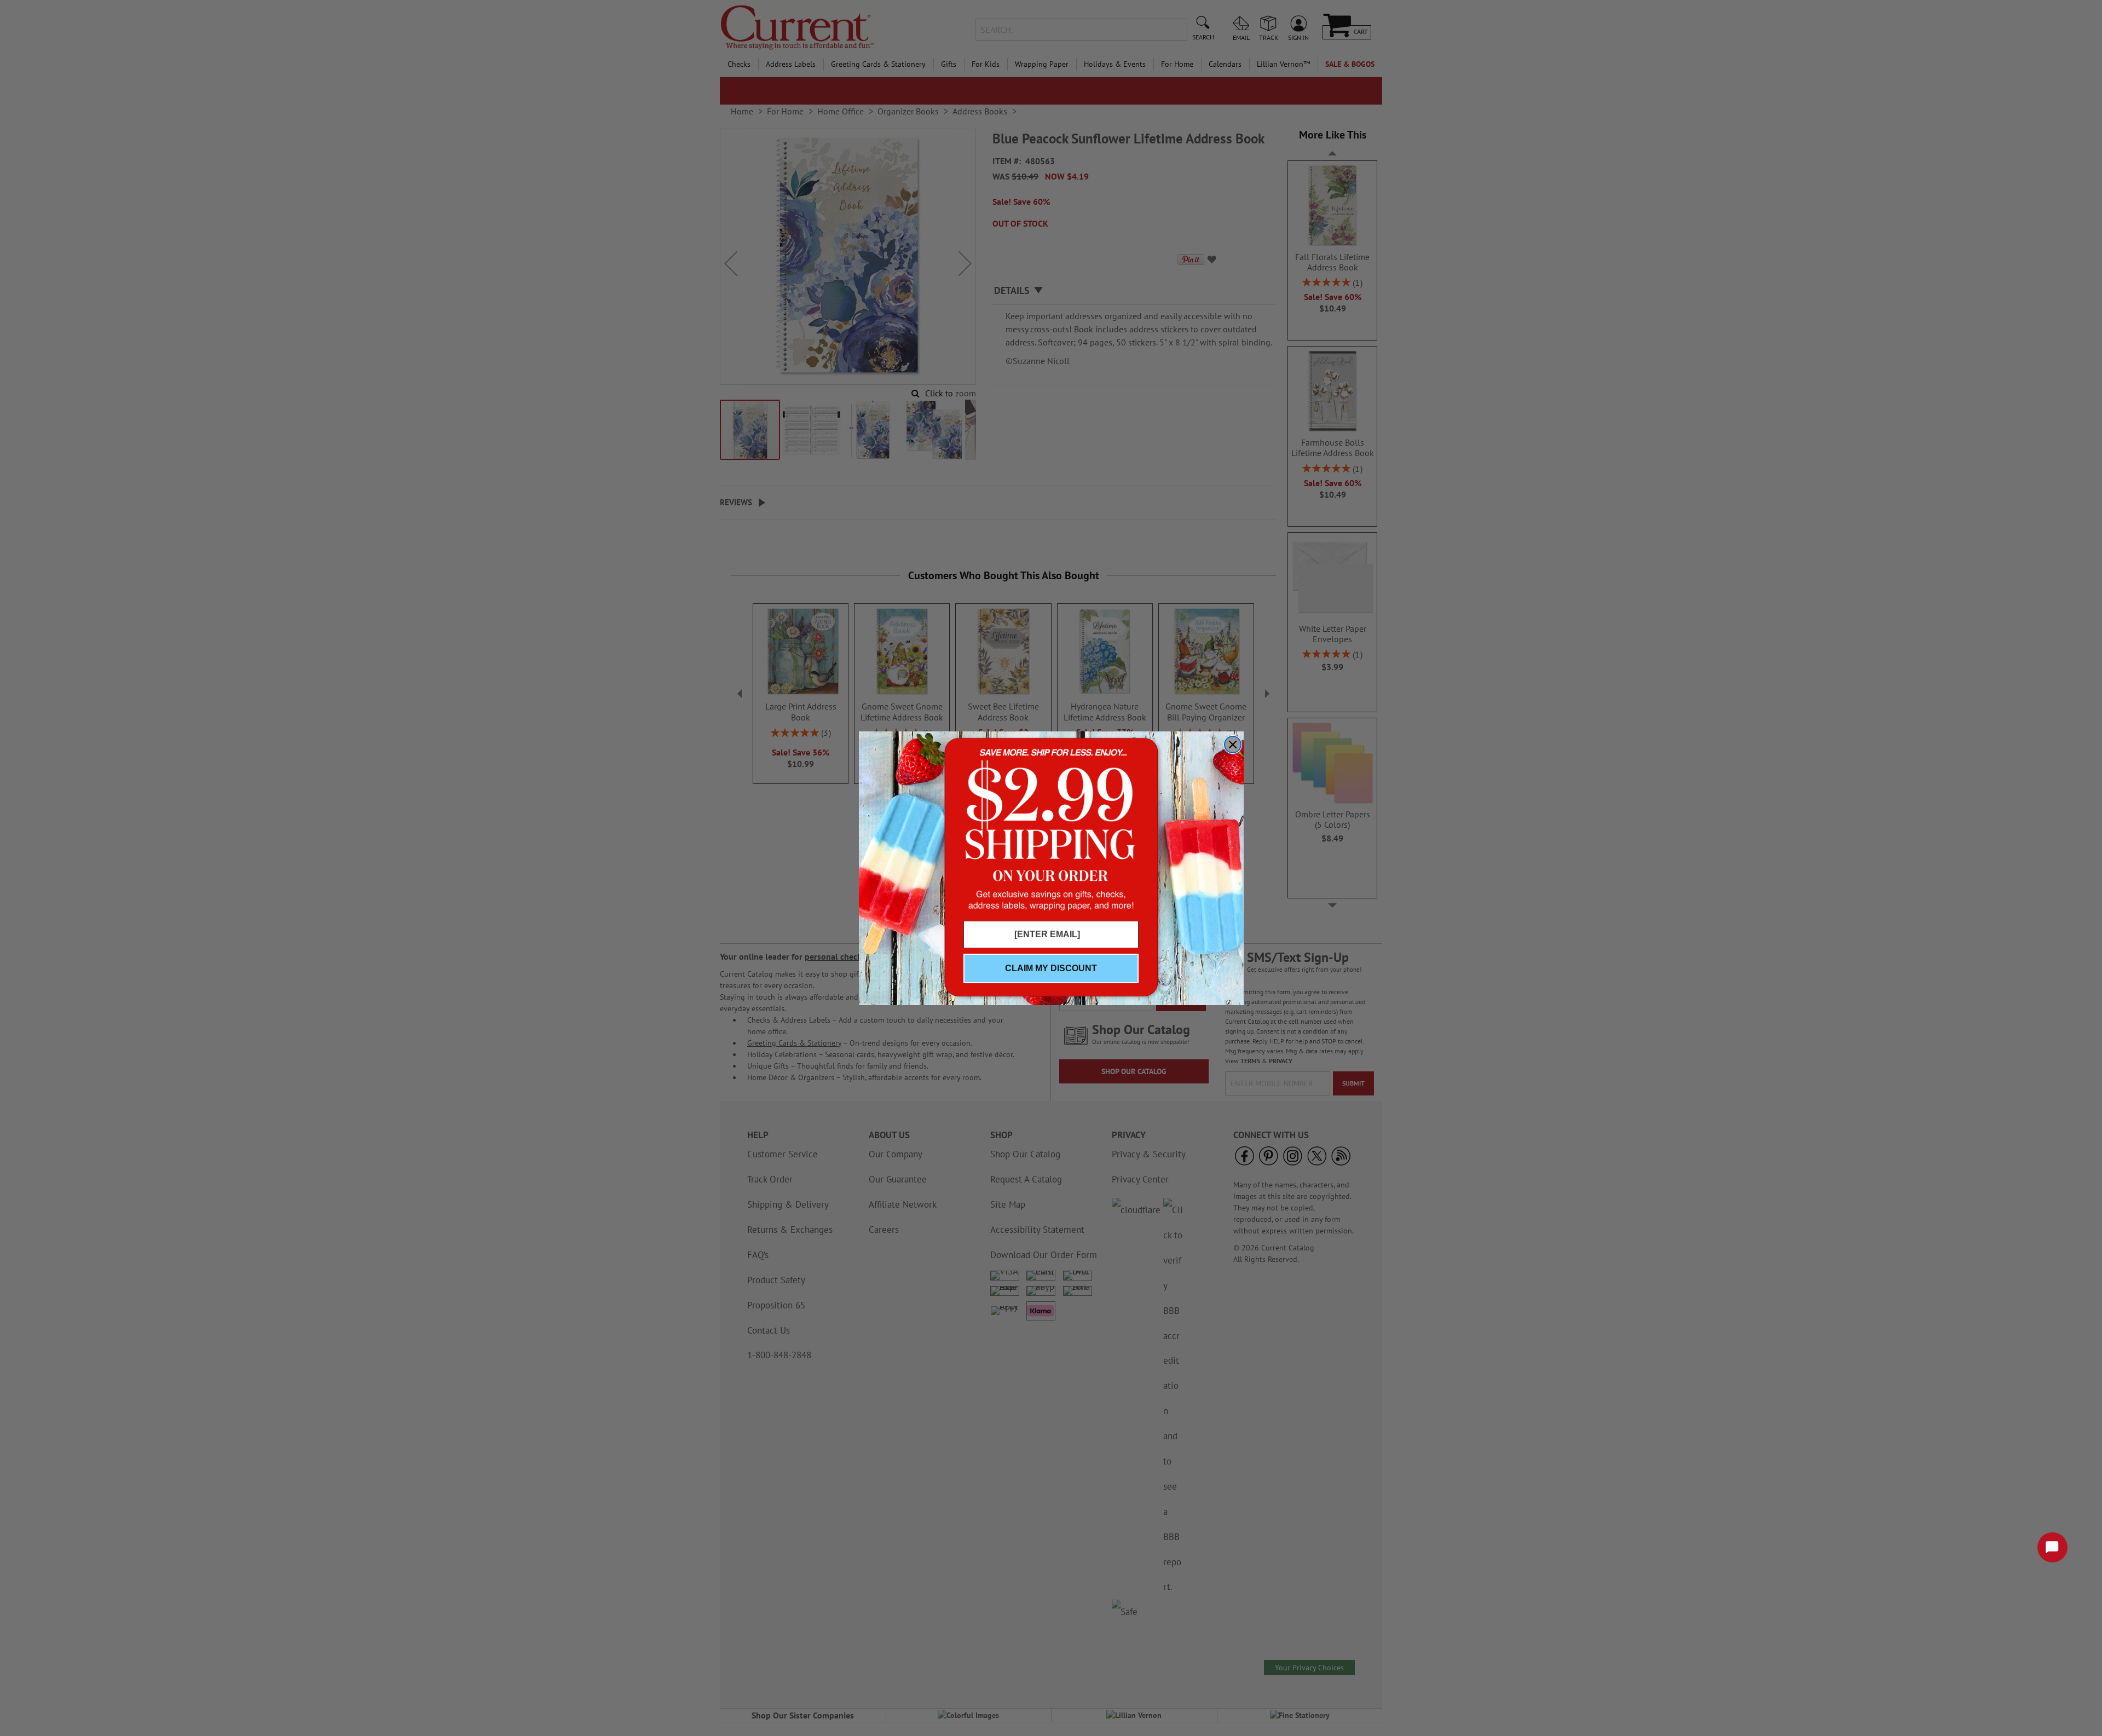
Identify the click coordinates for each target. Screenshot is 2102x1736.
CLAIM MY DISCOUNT (1051, 968)
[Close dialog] (1233, 745)
